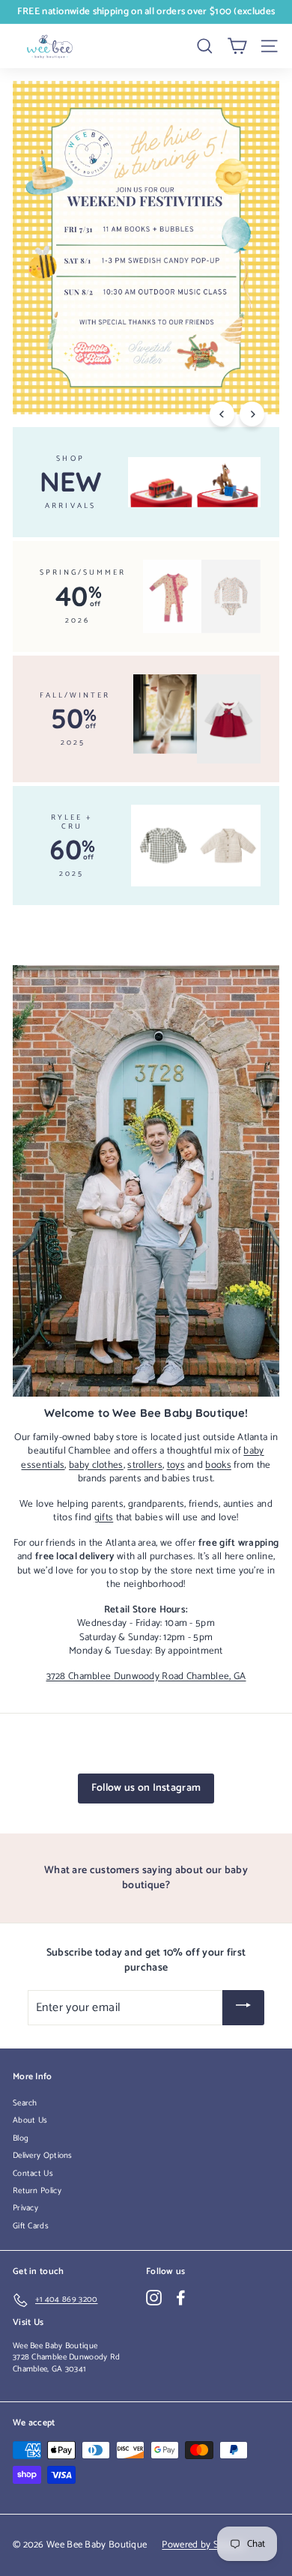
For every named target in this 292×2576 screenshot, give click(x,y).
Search (25, 2103)
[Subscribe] (243, 2008)
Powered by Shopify (203, 2545)
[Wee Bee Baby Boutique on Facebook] (181, 2298)
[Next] (252, 414)
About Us (30, 2120)
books (218, 1465)
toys (176, 1465)
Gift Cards (31, 2226)
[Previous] (222, 414)
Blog (21, 2138)
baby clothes (96, 1465)
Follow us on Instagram (146, 1788)
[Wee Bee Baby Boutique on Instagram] (154, 2298)
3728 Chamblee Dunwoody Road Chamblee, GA (146, 1676)
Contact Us (33, 2174)
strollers (145, 1465)
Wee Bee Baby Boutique (55, 2346)
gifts (104, 1517)
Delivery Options (43, 2156)
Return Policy (37, 2191)
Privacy (25, 2208)
